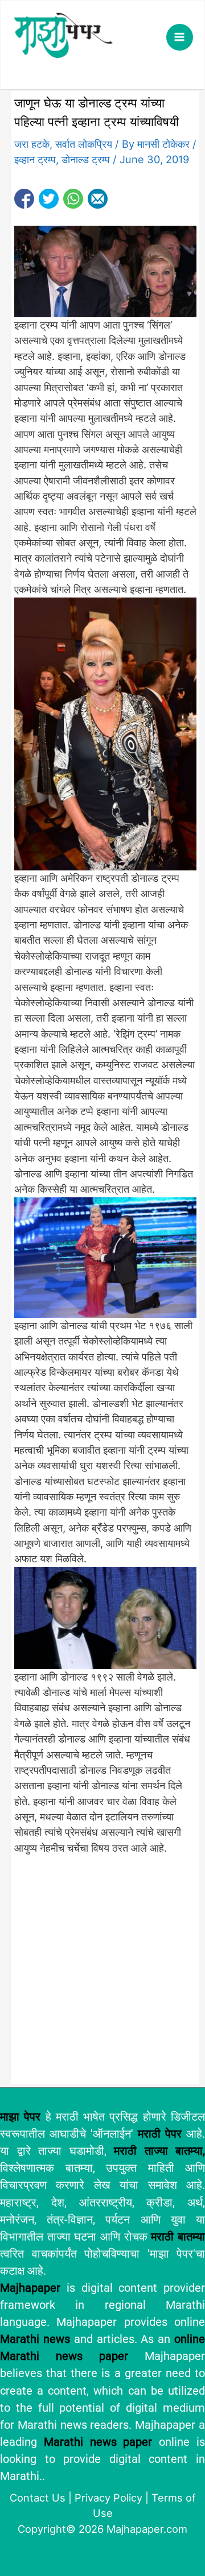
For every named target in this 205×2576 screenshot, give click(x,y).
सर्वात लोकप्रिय (84, 144)
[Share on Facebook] (24, 199)
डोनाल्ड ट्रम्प (86, 159)
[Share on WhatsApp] (73, 199)
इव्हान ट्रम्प (35, 159)
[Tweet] (49, 199)
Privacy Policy (108, 2498)
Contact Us (38, 2498)
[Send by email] (98, 199)
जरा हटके (32, 144)
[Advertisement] (102, 1974)
